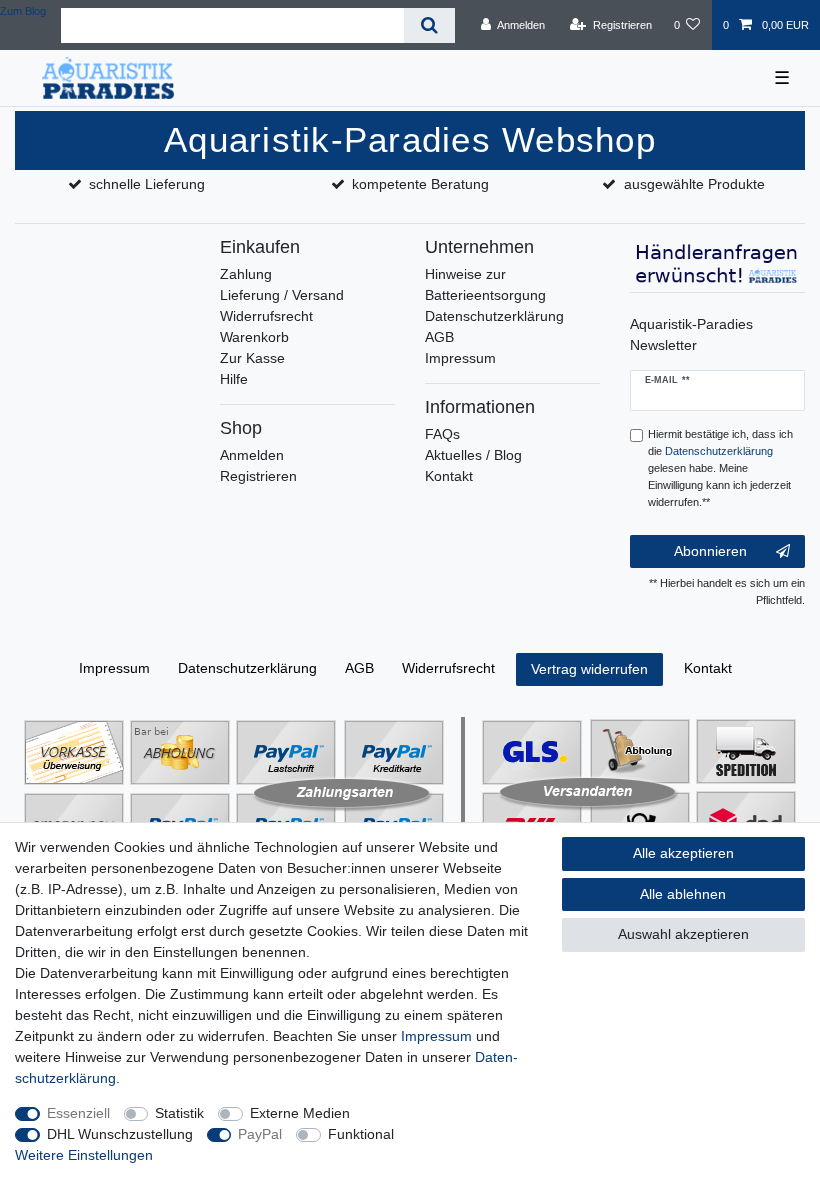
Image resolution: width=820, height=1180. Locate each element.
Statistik (179, 1113)
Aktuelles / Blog (473, 455)
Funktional (361, 1134)
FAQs (442, 434)
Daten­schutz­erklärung (247, 668)
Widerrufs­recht (448, 668)
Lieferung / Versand (282, 295)
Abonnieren (710, 551)
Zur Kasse (252, 358)
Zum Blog (23, 11)
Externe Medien (300, 1113)
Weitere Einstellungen (84, 1155)
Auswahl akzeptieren (683, 934)
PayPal (260, 1134)
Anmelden (252, 455)
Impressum (460, 358)
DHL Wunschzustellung (120, 1134)
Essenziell (78, 1113)
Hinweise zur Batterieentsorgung (485, 284)
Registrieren (258, 476)
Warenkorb (254, 337)
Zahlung (246, 274)
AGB (439, 337)
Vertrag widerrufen (589, 669)
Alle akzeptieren (683, 853)
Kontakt (449, 476)
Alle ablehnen (683, 894)
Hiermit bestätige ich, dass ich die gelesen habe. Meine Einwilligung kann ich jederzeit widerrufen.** (720, 467)
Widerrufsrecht (266, 316)
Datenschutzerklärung (494, 316)
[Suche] (429, 25)
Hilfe (234, 379)
